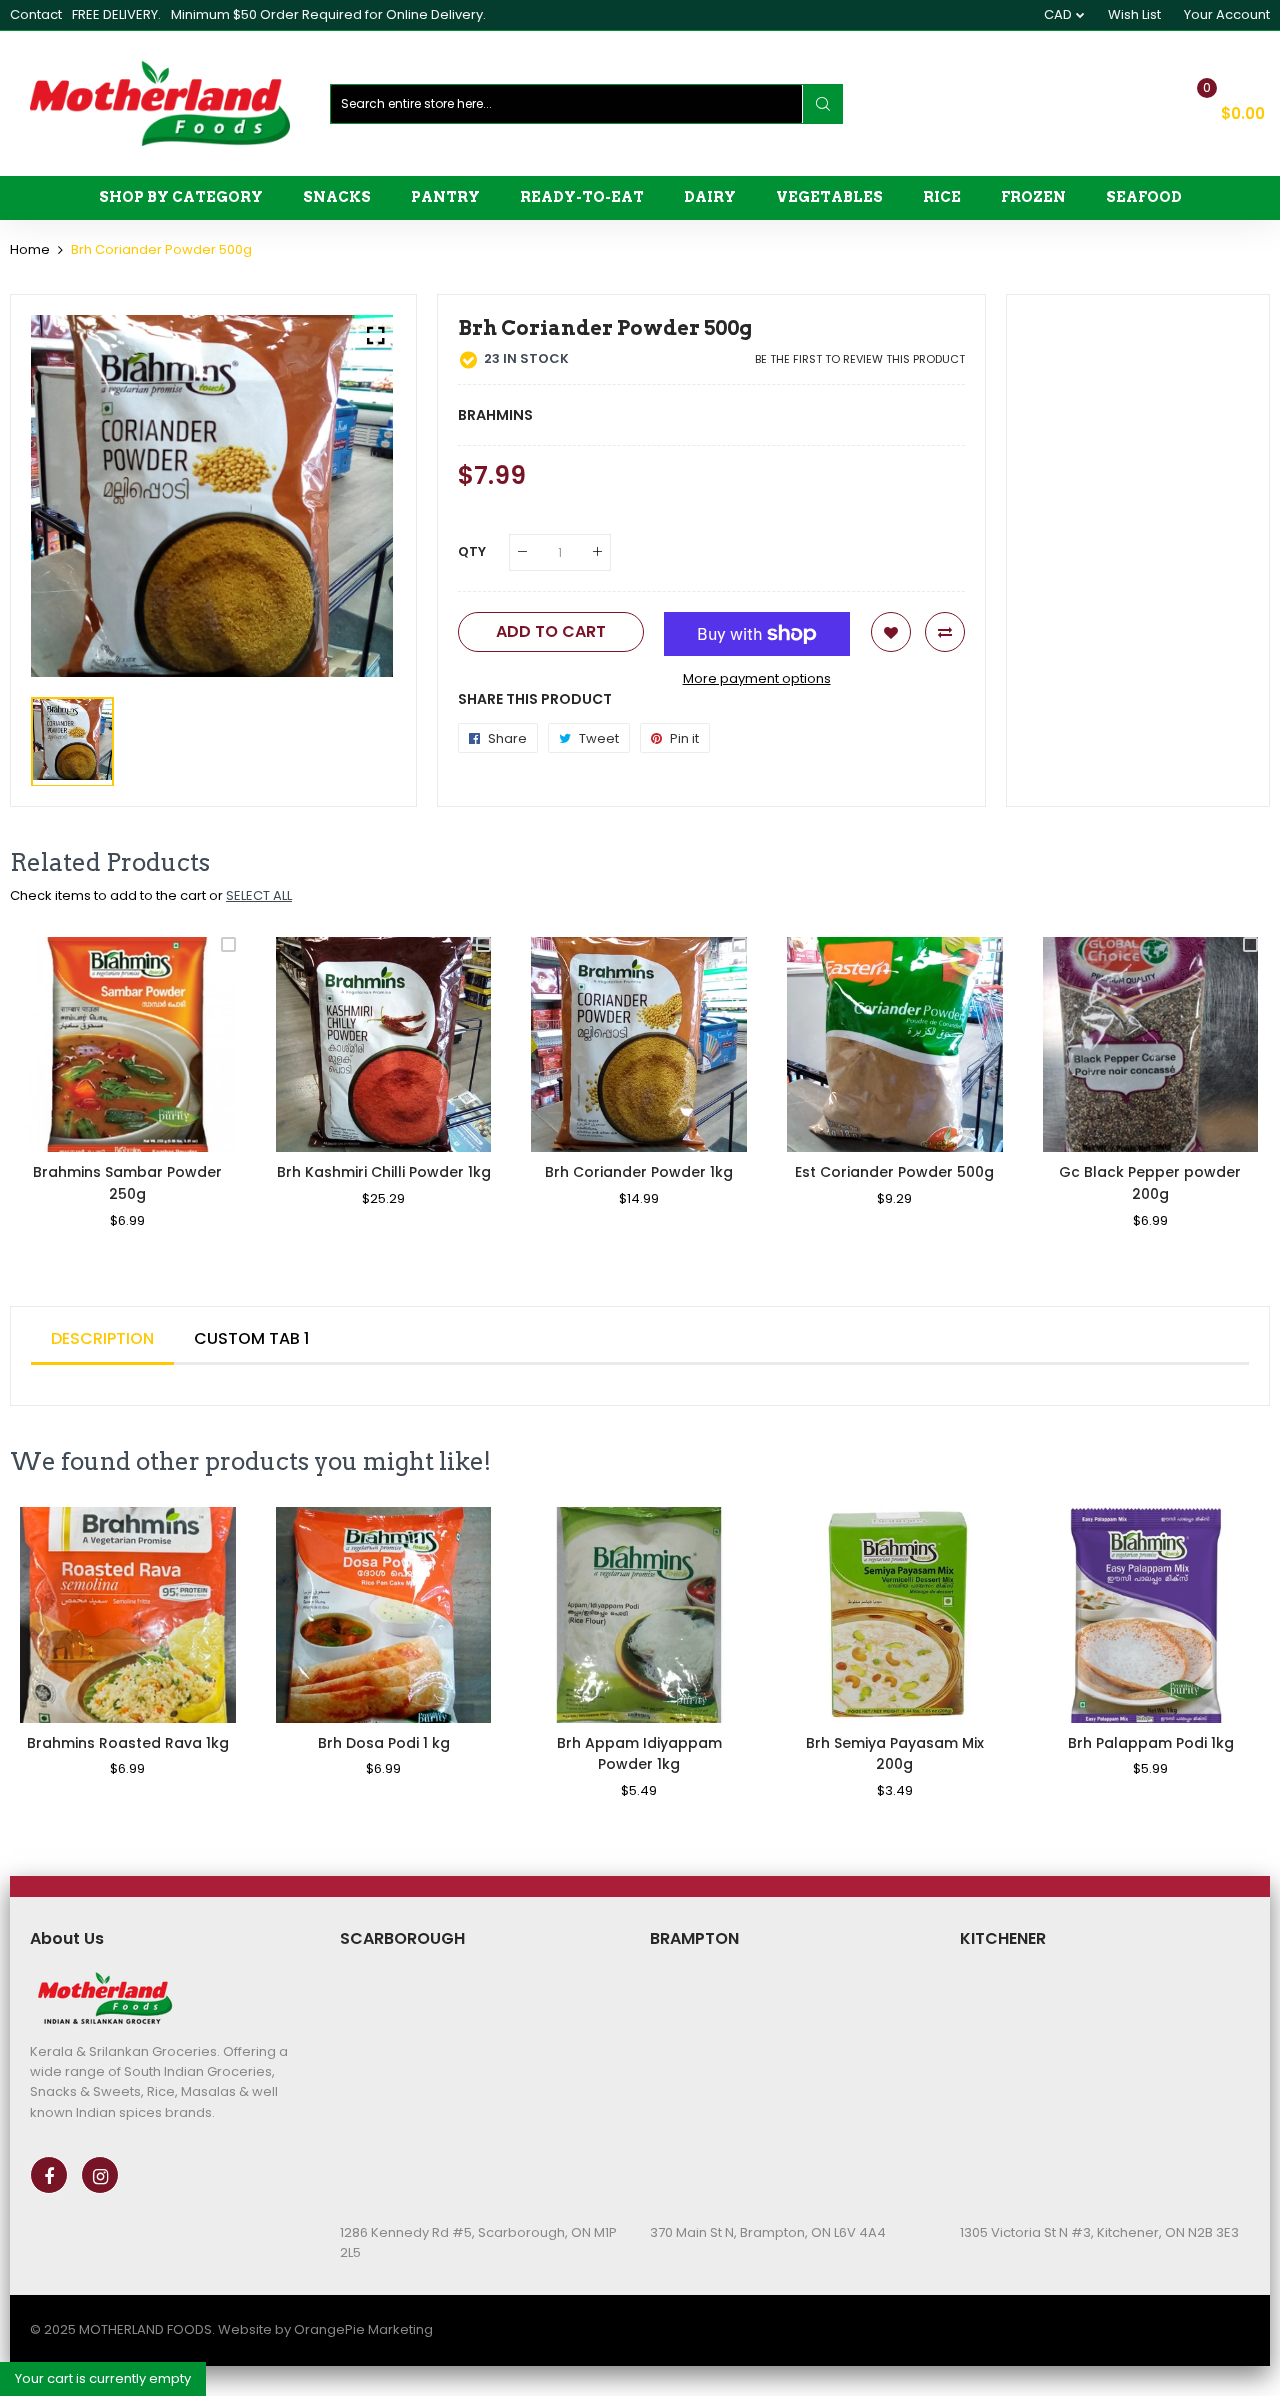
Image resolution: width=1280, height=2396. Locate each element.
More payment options (757, 678)
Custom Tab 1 (251, 1338)
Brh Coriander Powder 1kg (639, 1172)
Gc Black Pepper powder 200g (1150, 1183)
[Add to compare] (945, 632)
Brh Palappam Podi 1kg (1151, 1743)
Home (30, 249)
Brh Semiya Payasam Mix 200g (895, 1754)
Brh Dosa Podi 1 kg (384, 1743)
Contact (36, 14)
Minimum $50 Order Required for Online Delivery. (328, 14)
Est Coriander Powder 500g (894, 1172)
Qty (472, 551)
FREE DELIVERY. (116, 14)
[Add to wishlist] (891, 632)
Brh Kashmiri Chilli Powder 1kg (384, 1172)
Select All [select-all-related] (259, 895)
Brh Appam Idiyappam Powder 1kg (639, 1754)
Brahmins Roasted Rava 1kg (128, 1743)
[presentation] (50, 1096)
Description (102, 1338)
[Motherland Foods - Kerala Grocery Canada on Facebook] (49, 2175)
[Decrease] (522, 552)
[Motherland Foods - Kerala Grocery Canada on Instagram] (100, 2175)
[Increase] (597, 552)
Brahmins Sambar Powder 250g (127, 1183)
